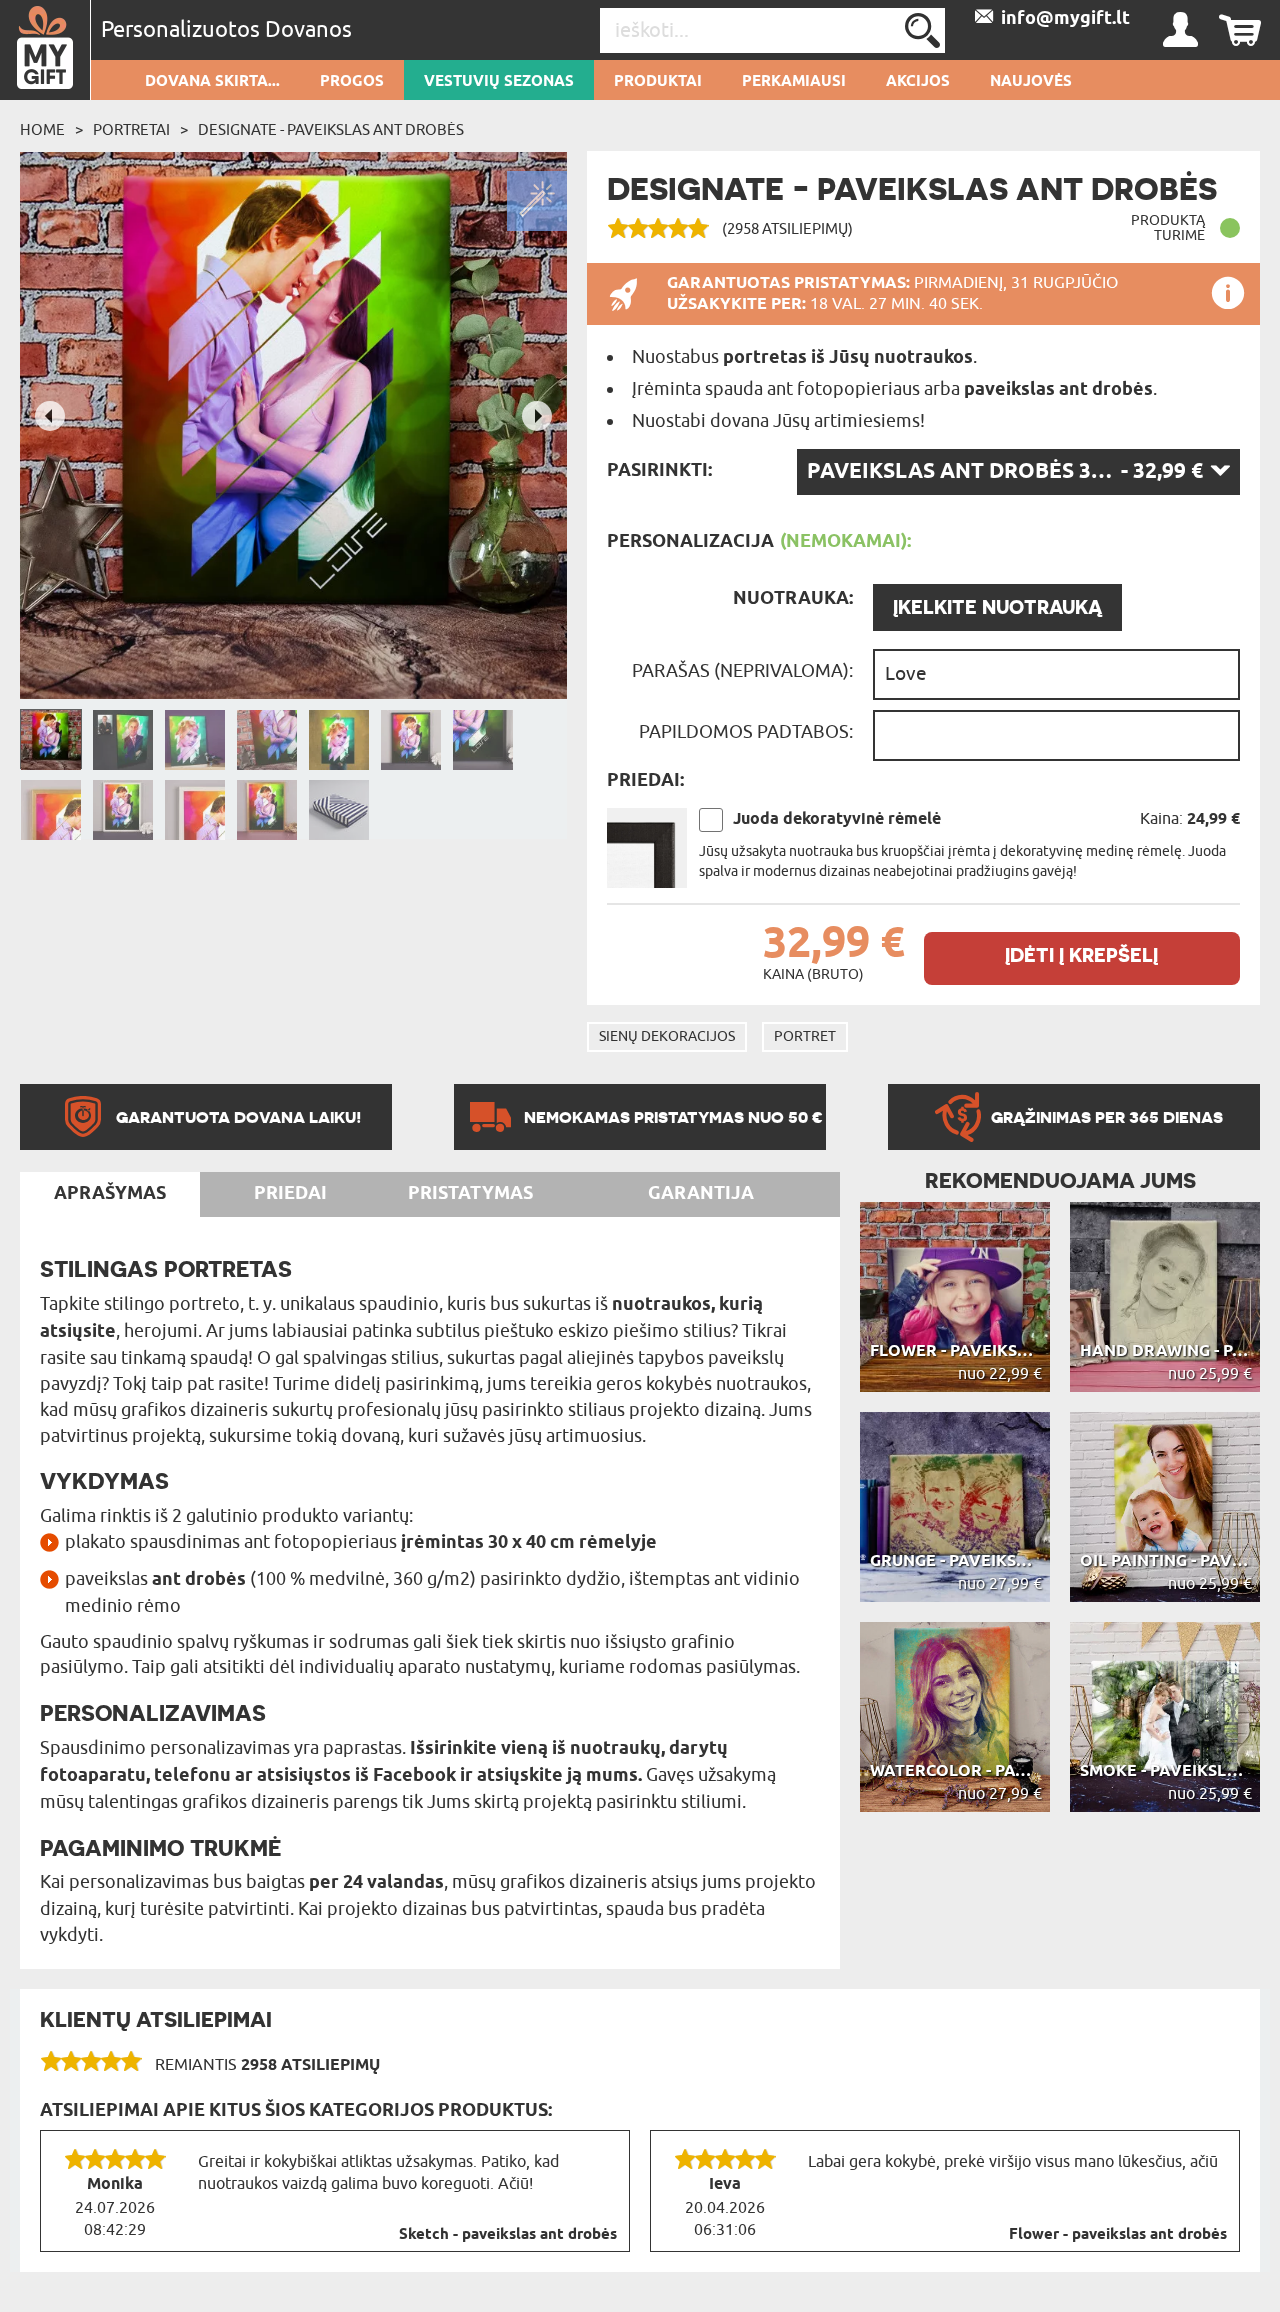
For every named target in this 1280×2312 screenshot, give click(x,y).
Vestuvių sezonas (499, 82)
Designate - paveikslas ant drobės (331, 130)
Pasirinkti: (659, 471)
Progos (352, 82)
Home (42, 130)
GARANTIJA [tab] (701, 1194)
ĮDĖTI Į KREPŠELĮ (1081, 955)
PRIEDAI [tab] (290, 1194)
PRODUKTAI (658, 82)
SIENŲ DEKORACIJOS (667, 1036)
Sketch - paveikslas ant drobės (508, 2235)
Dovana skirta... (212, 82)
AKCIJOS (918, 82)
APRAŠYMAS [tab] (110, 1194)
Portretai (131, 130)
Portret (805, 1036)
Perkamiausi (794, 82)
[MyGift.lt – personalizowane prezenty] (45, 50)
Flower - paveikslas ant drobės (1118, 2235)
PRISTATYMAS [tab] (470, 1194)
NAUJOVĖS (1031, 82)
